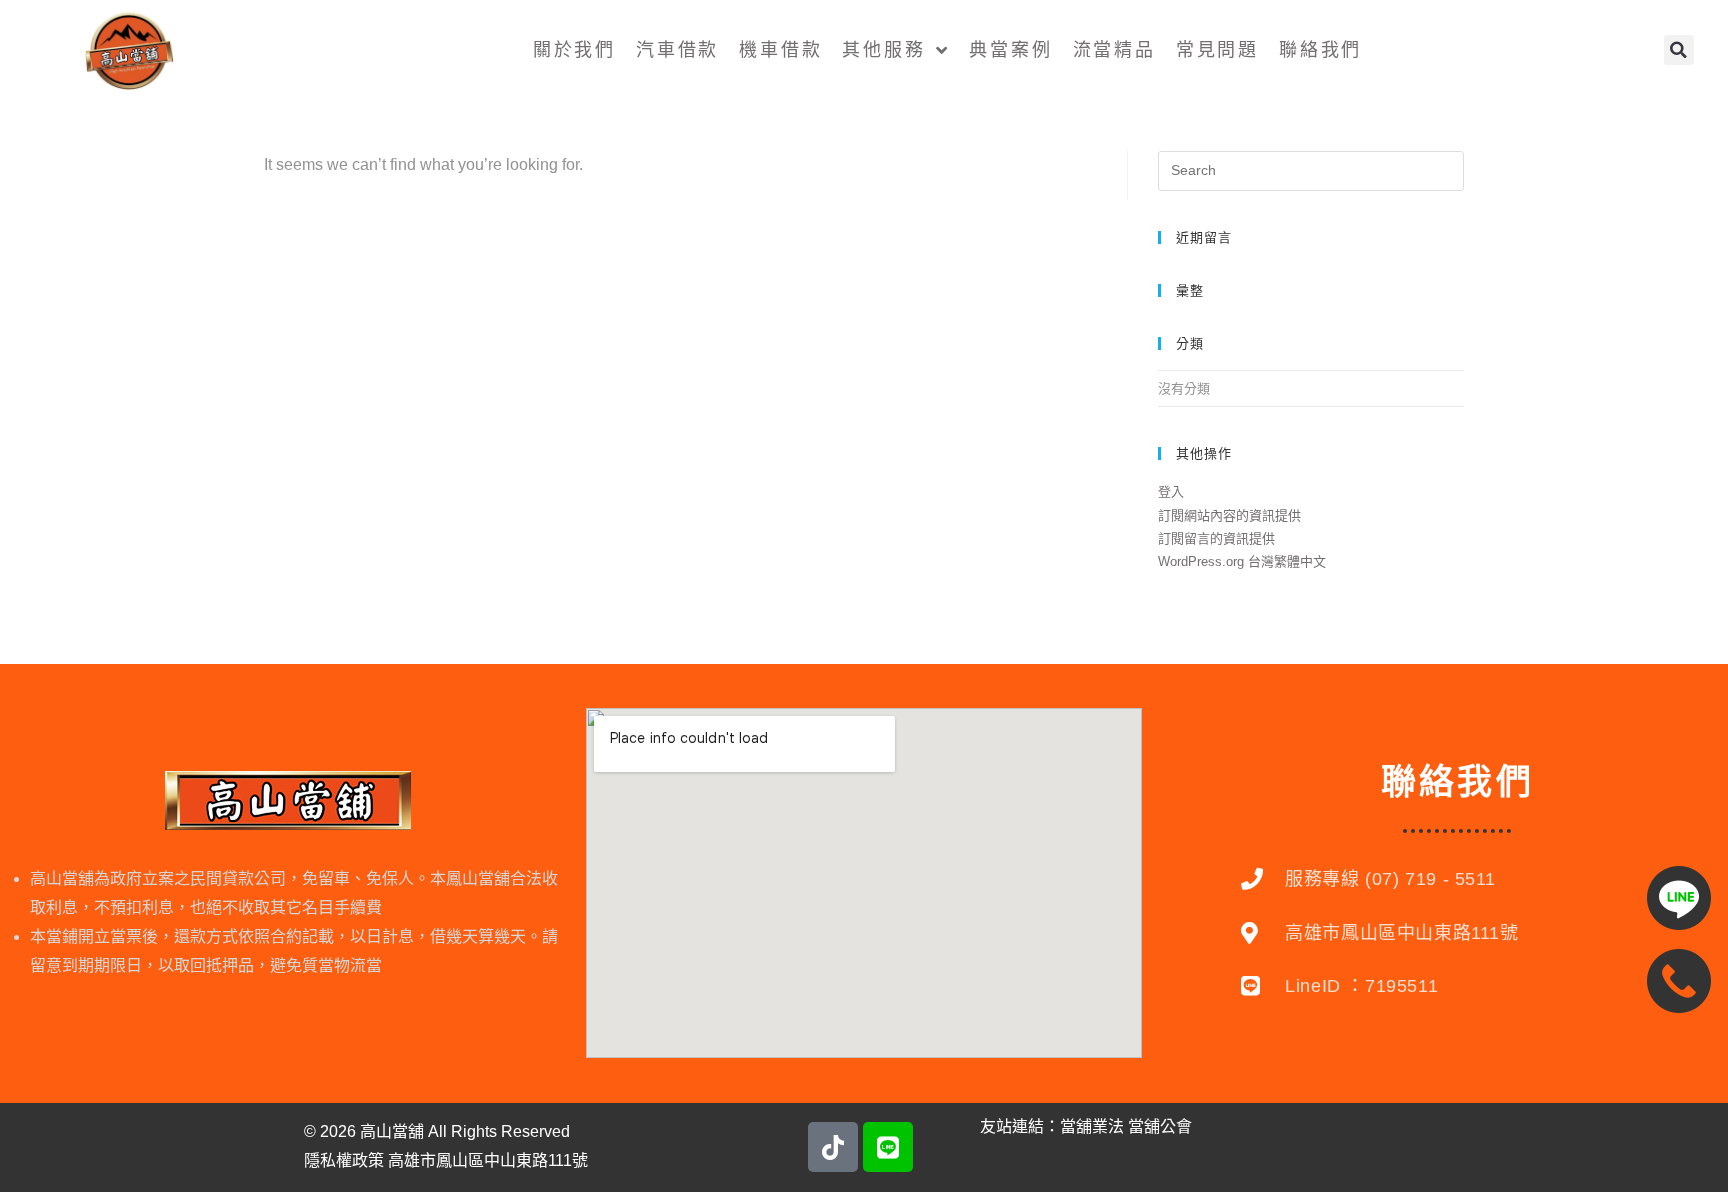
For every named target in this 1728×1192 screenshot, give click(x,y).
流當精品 (1114, 50)
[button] (1679, 50)
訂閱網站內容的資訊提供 (1229, 515)
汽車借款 (677, 50)
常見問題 (1217, 50)
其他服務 (883, 50)
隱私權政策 (344, 1160)
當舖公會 (1160, 1126)
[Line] (888, 1147)
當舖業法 (1092, 1126)
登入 (1171, 491)
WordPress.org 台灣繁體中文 (1242, 561)
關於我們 (574, 50)
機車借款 (780, 50)
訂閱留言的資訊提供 (1216, 538)
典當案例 (1010, 50)
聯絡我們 (1320, 50)
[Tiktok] (833, 1147)
